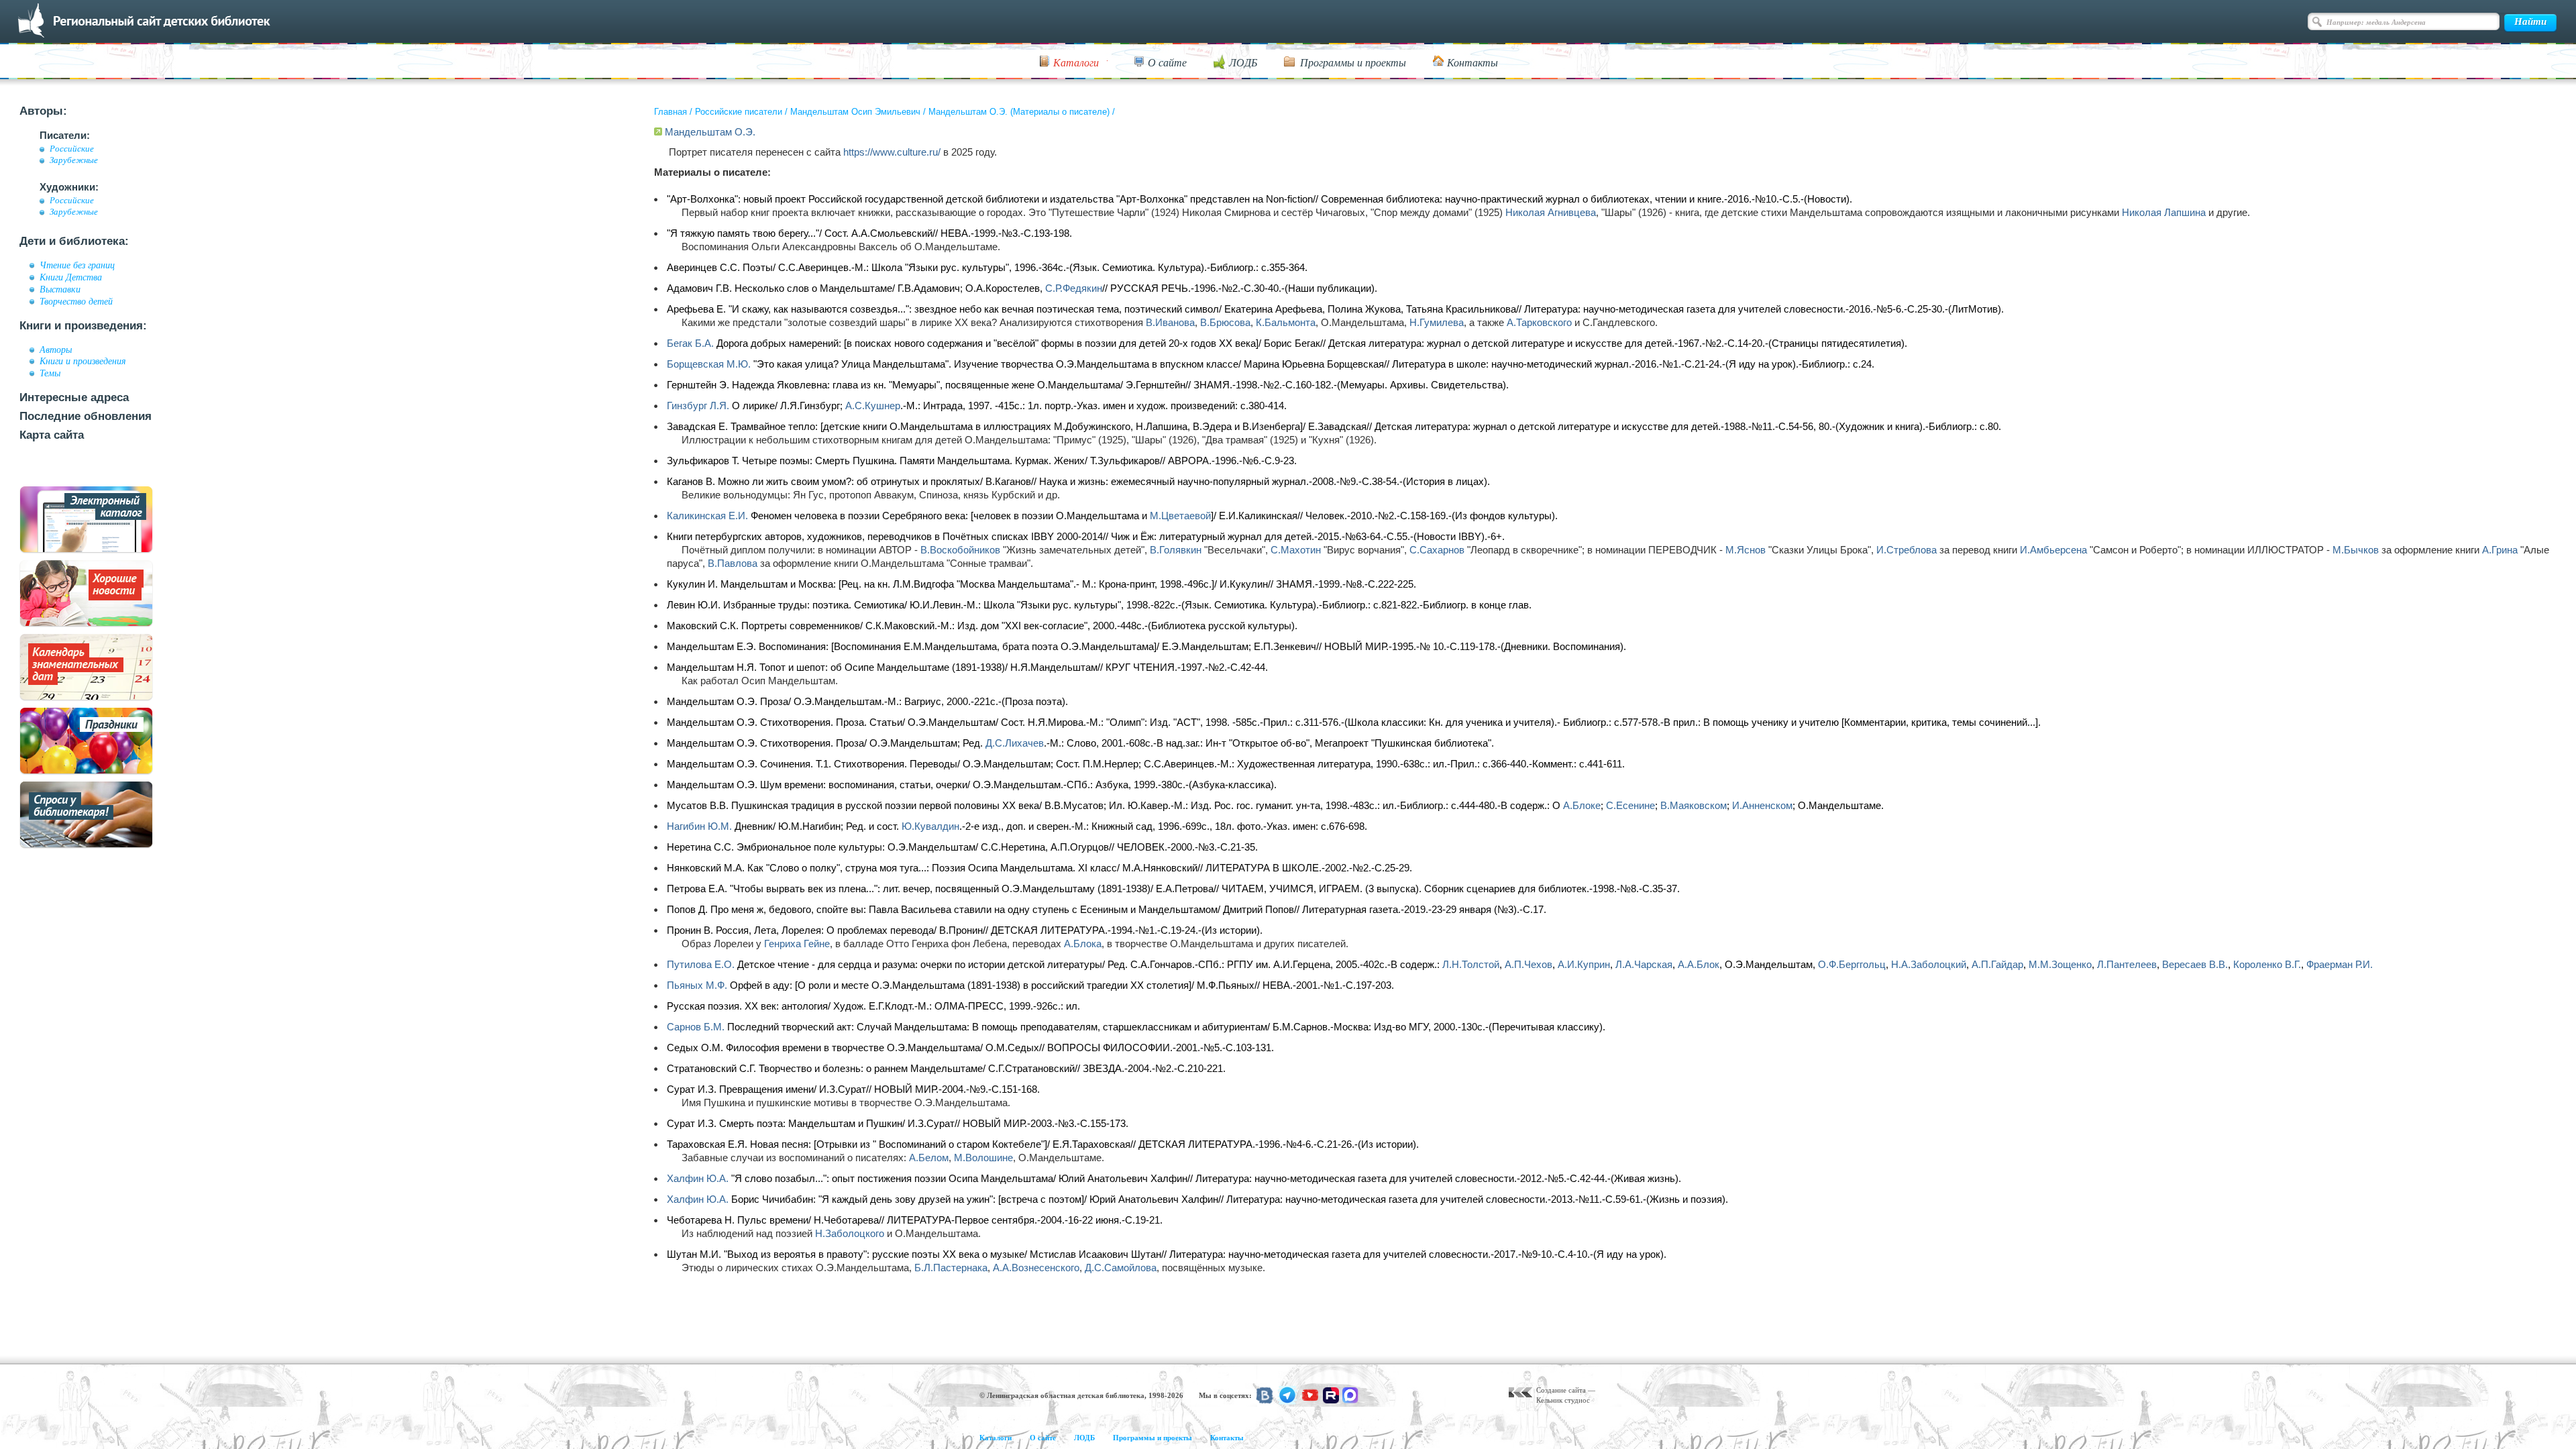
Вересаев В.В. (2195, 964)
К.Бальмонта (1286, 322)
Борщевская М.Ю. (709, 364)
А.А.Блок (1699, 964)
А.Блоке (1582, 805)
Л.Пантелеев (2127, 964)
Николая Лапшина (2164, 212)
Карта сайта (52, 435)
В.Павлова (733, 563)
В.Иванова (1170, 322)
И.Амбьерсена (2053, 550)
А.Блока (1083, 944)
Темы (50, 373)
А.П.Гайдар (1997, 964)
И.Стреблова (1907, 550)
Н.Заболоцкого (850, 1233)
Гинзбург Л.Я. (698, 406)
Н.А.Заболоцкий (1929, 964)
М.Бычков (2356, 550)
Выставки (60, 289)
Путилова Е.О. (701, 964)
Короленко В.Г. (2267, 964)
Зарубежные (74, 160)
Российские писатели (739, 112)
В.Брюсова (1225, 322)
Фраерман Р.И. (2340, 964)
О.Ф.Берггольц (1852, 964)
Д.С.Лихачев (1015, 743)
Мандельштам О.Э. (710, 132)
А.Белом (929, 1158)
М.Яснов (1746, 550)
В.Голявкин (1176, 550)
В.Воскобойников (960, 550)
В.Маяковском (1694, 805)
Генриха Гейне (797, 944)
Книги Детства (71, 277)
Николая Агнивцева (1551, 212)
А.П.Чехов (1528, 964)
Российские (72, 149)
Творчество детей (76, 301)
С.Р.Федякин (1074, 288)
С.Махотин (1296, 550)
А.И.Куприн (1584, 964)
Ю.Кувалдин (930, 826)
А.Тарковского (1539, 322)
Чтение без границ (77, 265)
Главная (670, 112)
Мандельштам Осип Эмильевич (855, 112)
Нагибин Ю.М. (699, 826)
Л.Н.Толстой (1471, 964)
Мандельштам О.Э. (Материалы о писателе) (1019, 112)
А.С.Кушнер (873, 406)
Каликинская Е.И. (707, 516)
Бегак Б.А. (690, 343)
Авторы (56, 350)
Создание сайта (1561, 1390)
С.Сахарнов (1437, 550)
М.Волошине (983, 1158)
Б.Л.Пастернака (951, 1268)
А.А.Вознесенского (1036, 1268)
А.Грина (2500, 550)
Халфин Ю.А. (698, 1178)
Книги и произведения (83, 361)
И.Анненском (1762, 805)
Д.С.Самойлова (1121, 1268)
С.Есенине (1630, 805)
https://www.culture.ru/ (892, 152)
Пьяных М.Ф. (697, 985)
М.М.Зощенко (2060, 964)
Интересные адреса (74, 397)
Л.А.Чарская (1644, 964)
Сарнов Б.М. (696, 1027)
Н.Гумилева (1437, 322)
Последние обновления (86, 416)
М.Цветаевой (1180, 516)
